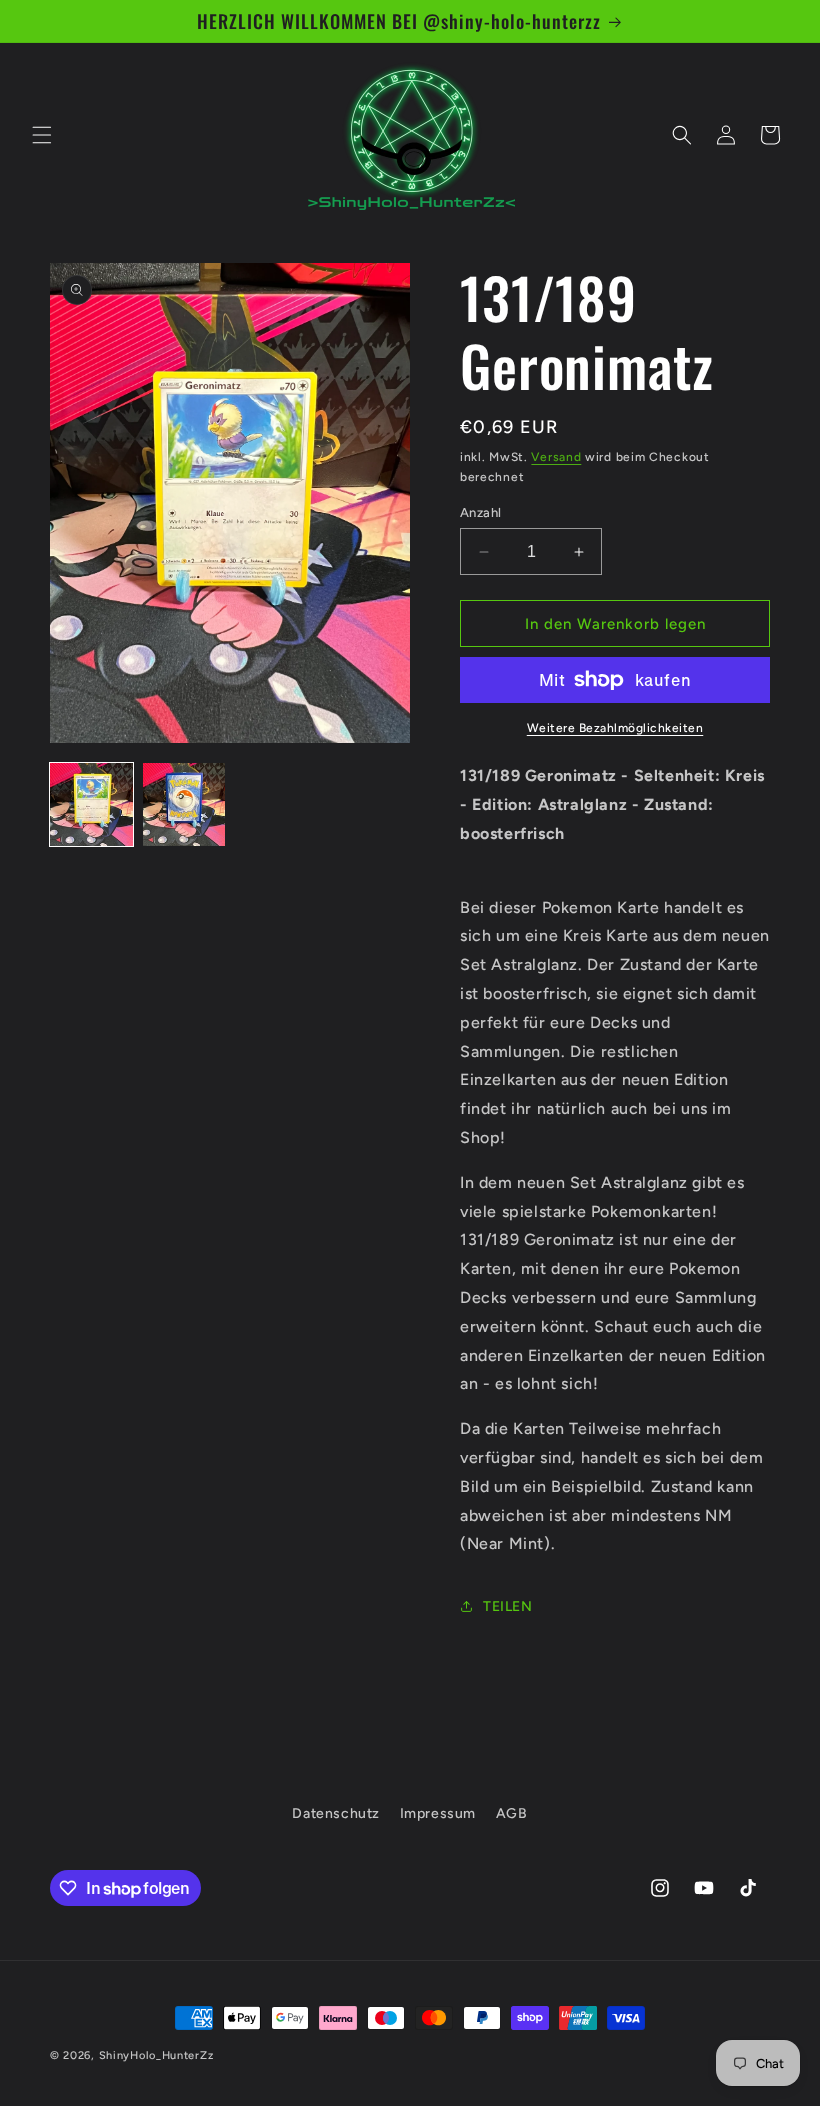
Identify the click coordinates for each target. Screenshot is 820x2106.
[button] (42, 135)
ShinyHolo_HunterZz (156, 2055)
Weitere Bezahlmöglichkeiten (615, 728)
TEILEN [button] (508, 1606)
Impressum (438, 1813)
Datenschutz (336, 1813)
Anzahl (480, 512)
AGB (512, 1813)
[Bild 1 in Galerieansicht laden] (91, 804)
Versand (556, 457)
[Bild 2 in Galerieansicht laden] (184, 804)
